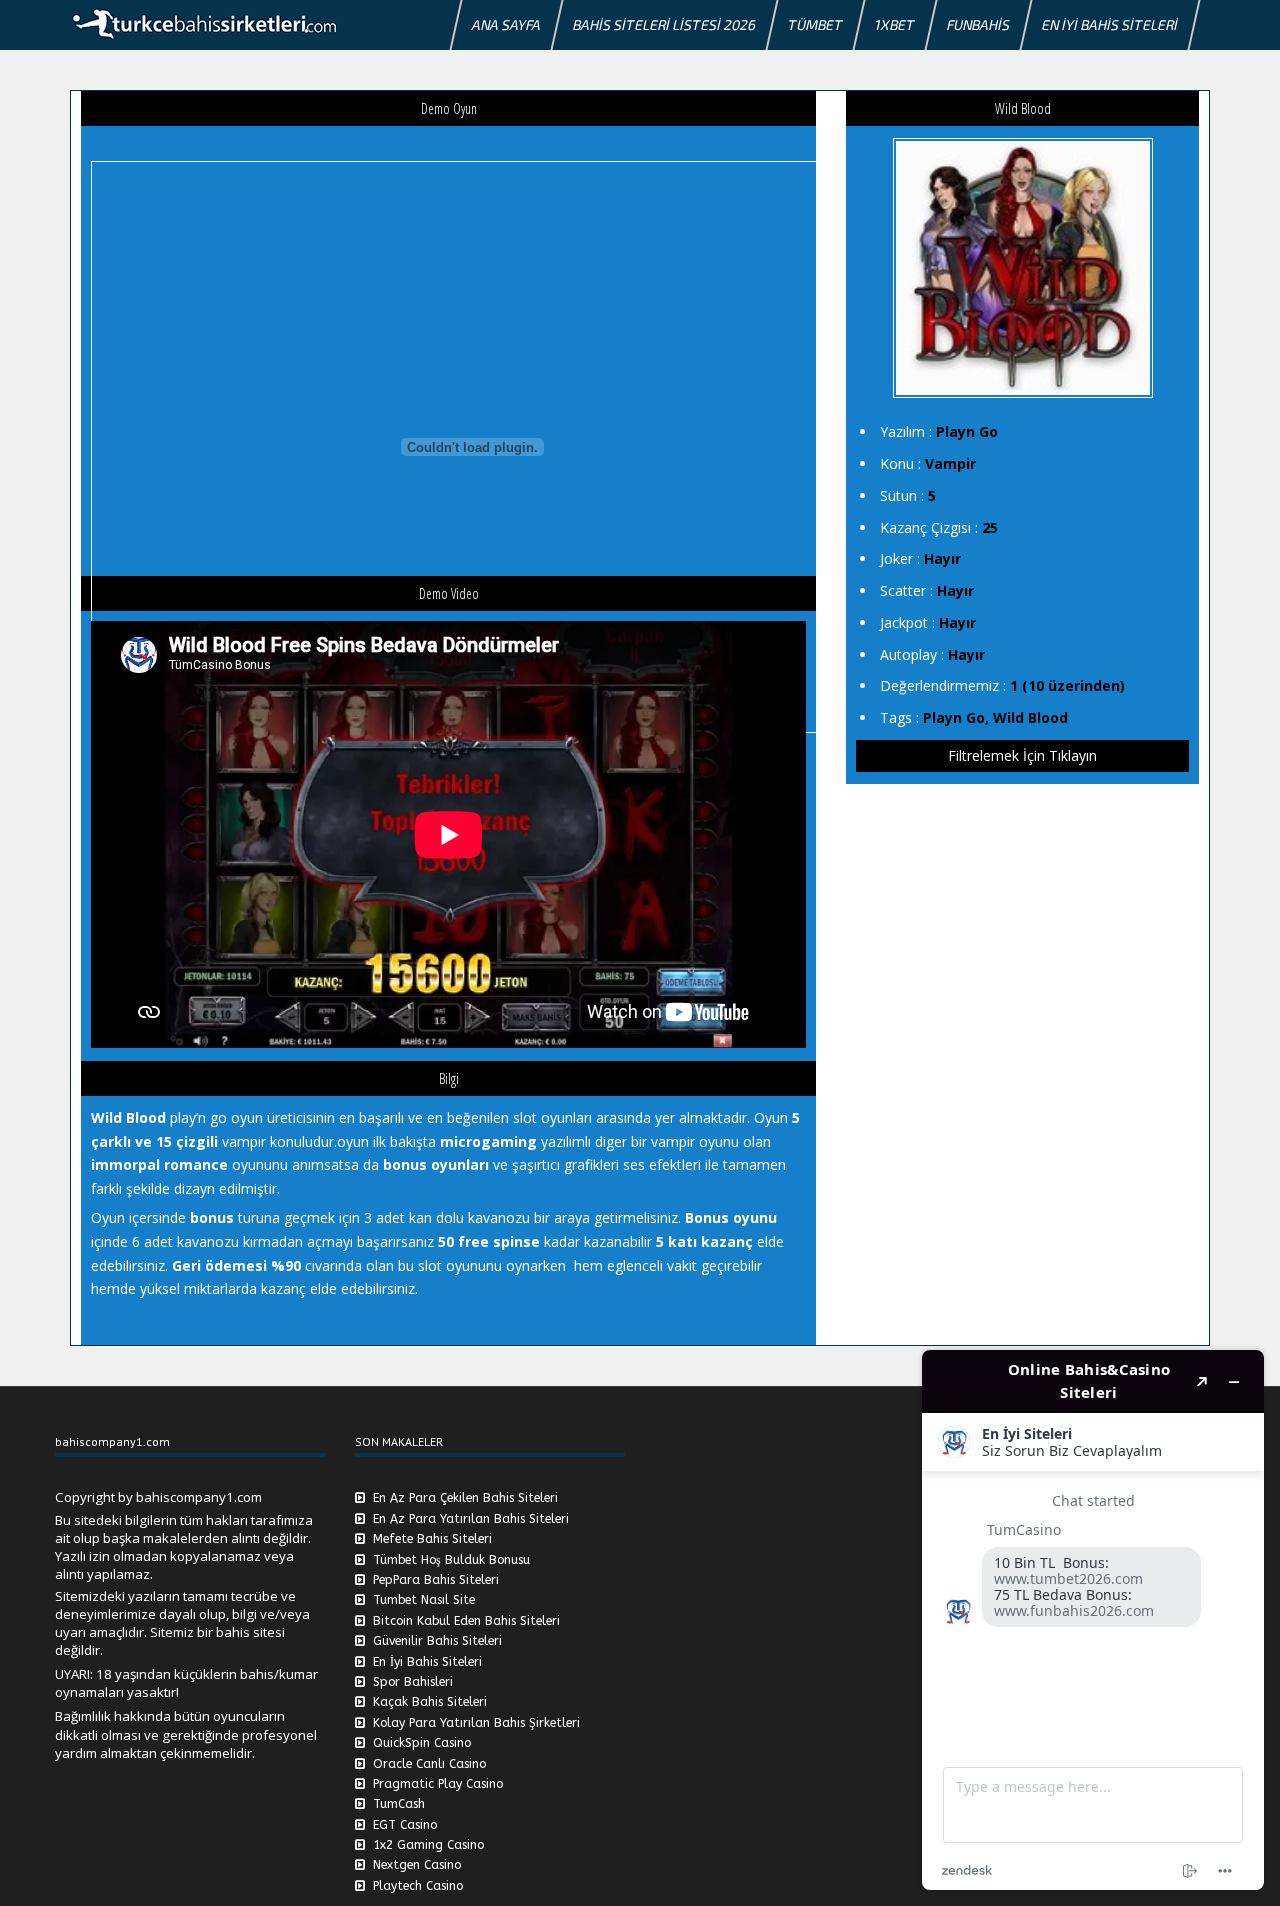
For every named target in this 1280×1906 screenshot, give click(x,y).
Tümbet (815, 24)
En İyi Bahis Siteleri (1110, 24)
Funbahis (978, 24)
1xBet (895, 24)
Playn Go (967, 431)
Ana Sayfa (506, 24)
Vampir (950, 463)
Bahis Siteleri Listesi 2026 (664, 24)
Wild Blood (1030, 717)
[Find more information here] (1093, 1620)
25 (990, 527)
